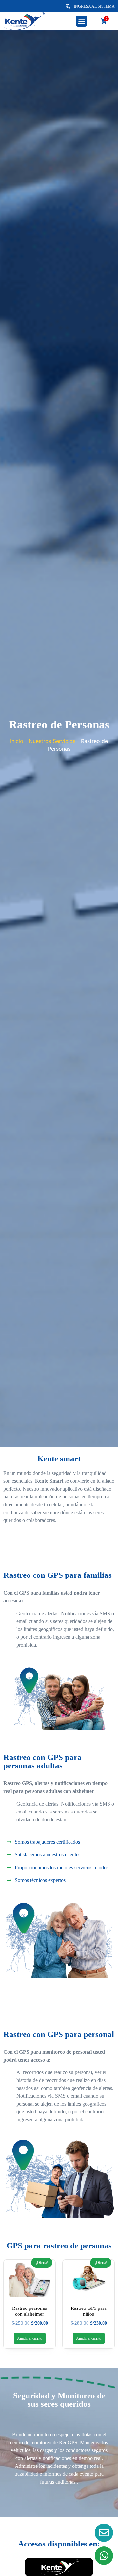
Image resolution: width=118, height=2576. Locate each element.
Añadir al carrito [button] (30, 2338)
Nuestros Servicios (52, 741)
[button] (81, 21)
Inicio (17, 741)
